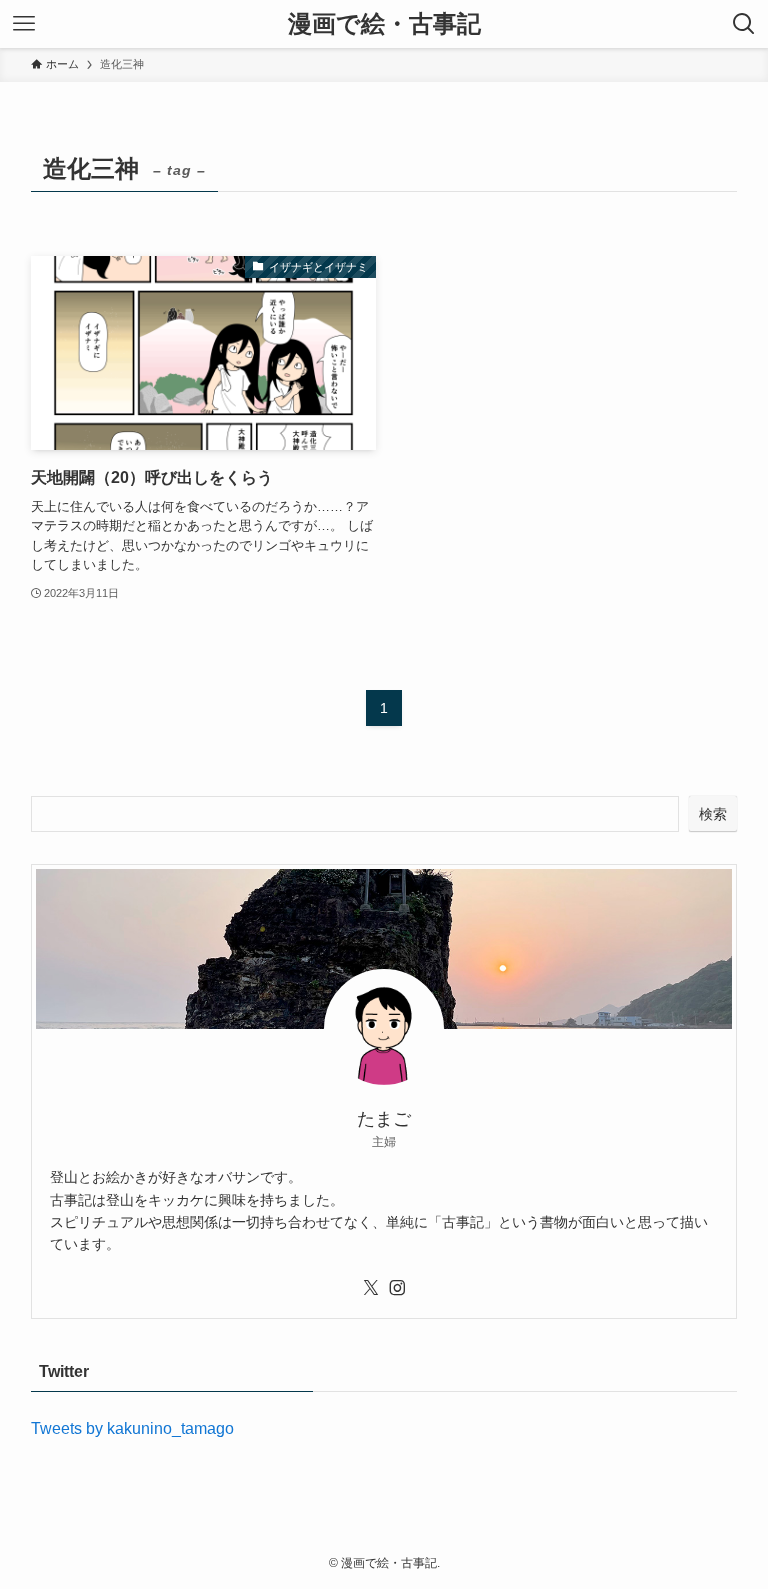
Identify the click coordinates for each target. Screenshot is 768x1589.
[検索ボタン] (744, 24)
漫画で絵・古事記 (384, 24)
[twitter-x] (371, 1288)
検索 (713, 814)
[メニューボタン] (24, 24)
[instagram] (397, 1288)
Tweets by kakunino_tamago (132, 1428)
